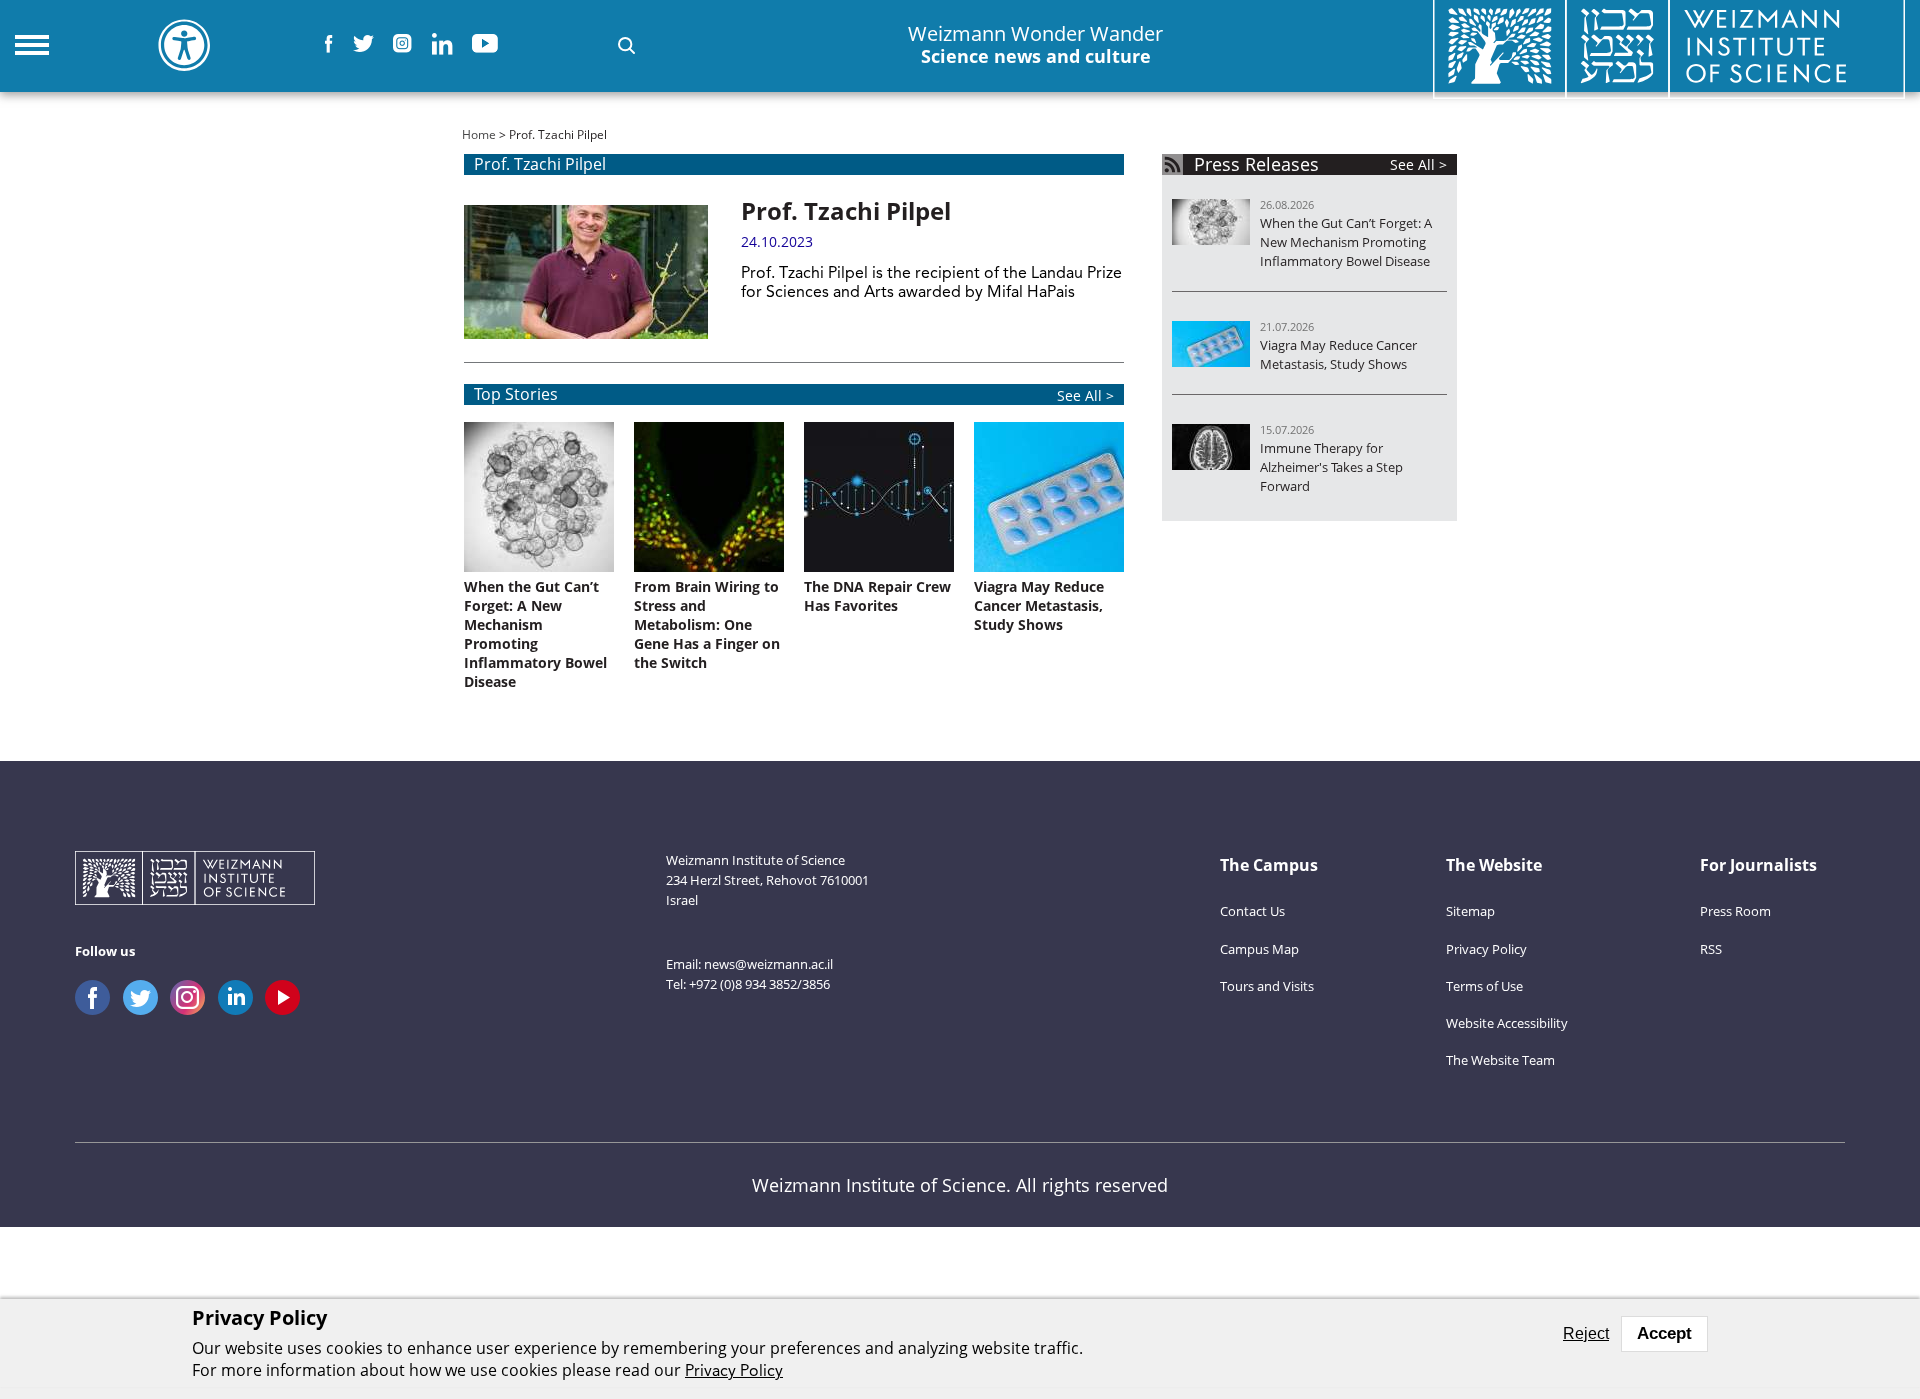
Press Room (1735, 911)
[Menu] (32, 45)
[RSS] (1172, 164)
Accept (1664, 1333)
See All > (1085, 395)
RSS (1711, 949)
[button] (626, 45)
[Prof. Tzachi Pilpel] (586, 272)
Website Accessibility (1507, 1023)
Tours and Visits (1267, 986)
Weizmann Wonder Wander (1035, 45)
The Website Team (1500, 1060)
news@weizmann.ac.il (768, 964)
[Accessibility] (184, 45)
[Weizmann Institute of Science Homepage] (195, 880)
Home (479, 134)
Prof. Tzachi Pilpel (846, 210)
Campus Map (1259, 949)
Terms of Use (1484, 986)
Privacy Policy (1486, 949)
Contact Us (1252, 911)
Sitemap (1470, 911)
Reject (1586, 1333)
